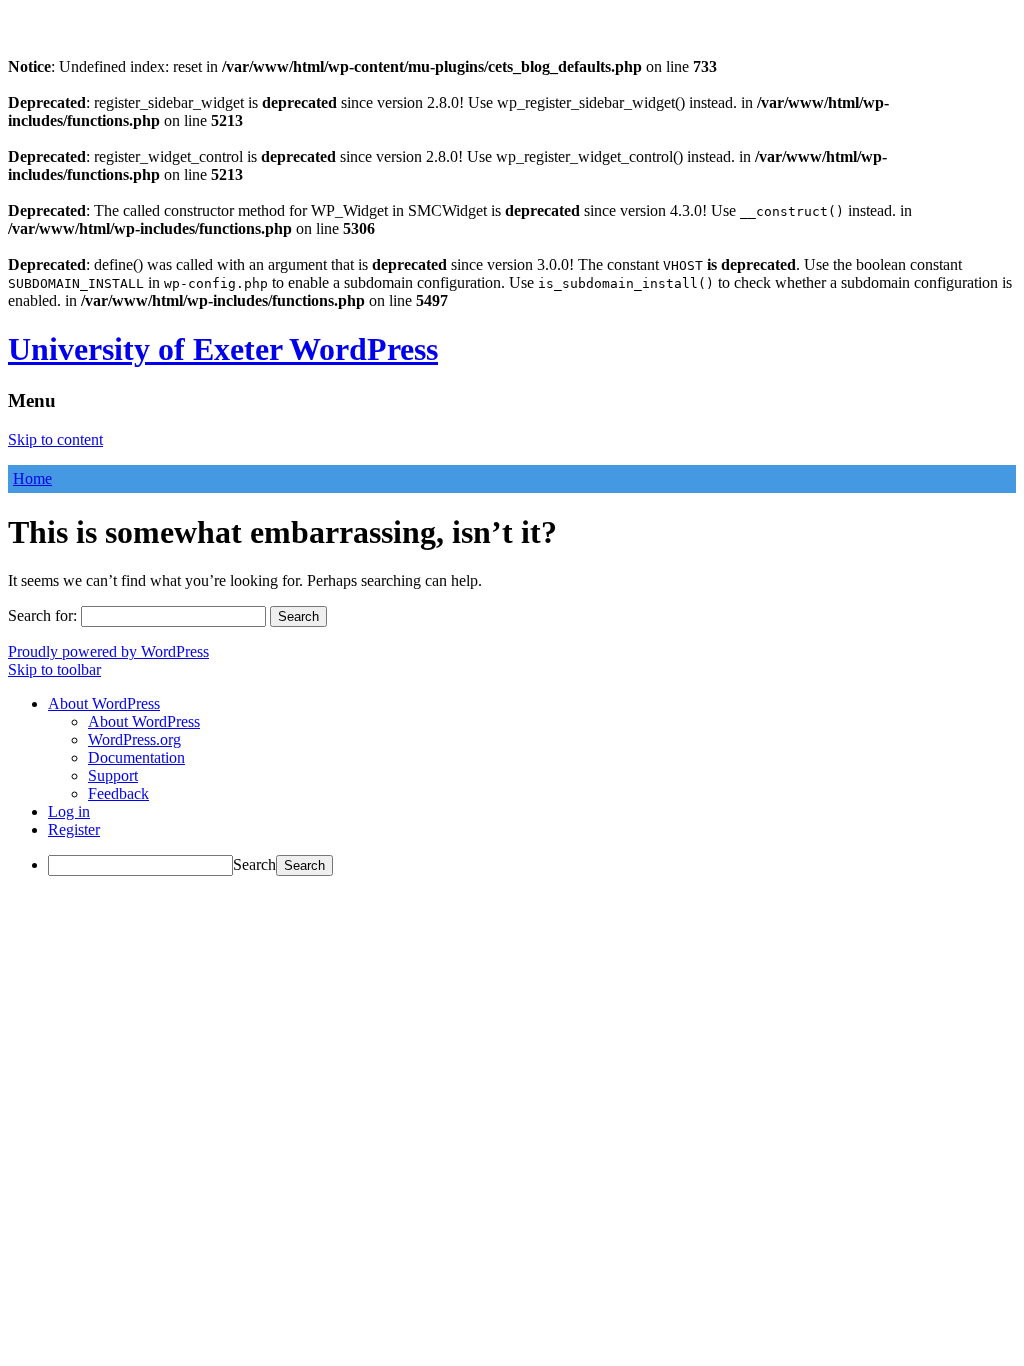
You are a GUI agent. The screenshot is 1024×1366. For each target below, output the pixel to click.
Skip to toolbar (54, 669)
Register (74, 829)
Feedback (118, 793)
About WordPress (144, 721)
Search (254, 864)
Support (113, 775)
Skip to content (55, 439)
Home (32, 478)
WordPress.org (134, 739)
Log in (69, 811)
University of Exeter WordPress (223, 349)
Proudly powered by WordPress (108, 651)
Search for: (42, 615)
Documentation (136, 757)
